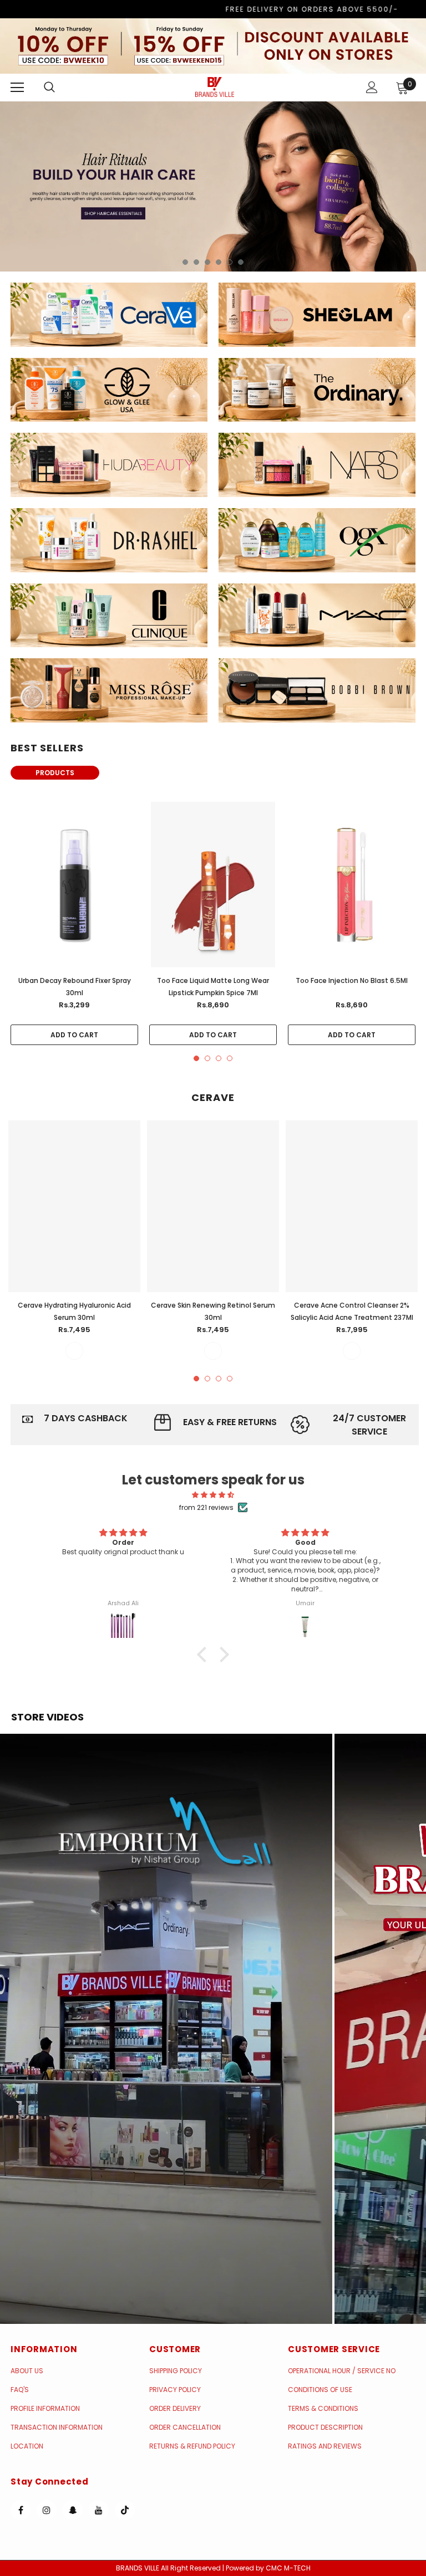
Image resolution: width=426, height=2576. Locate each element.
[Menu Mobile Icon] (17, 88)
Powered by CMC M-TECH (268, 2568)
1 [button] (185, 262)
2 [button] (196, 262)
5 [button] (230, 262)
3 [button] (207, 262)
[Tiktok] (125, 2510)
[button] (166, 2029)
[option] (213, 186)
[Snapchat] (73, 2510)
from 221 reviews (206, 1507)
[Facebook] (21, 2510)
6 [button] (241, 262)
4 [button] (219, 262)
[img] (213, 1495)
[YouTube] (99, 2510)
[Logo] (215, 87)
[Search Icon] (60, 88)
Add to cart (74, 1035)
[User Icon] (372, 87)
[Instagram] (47, 2510)
